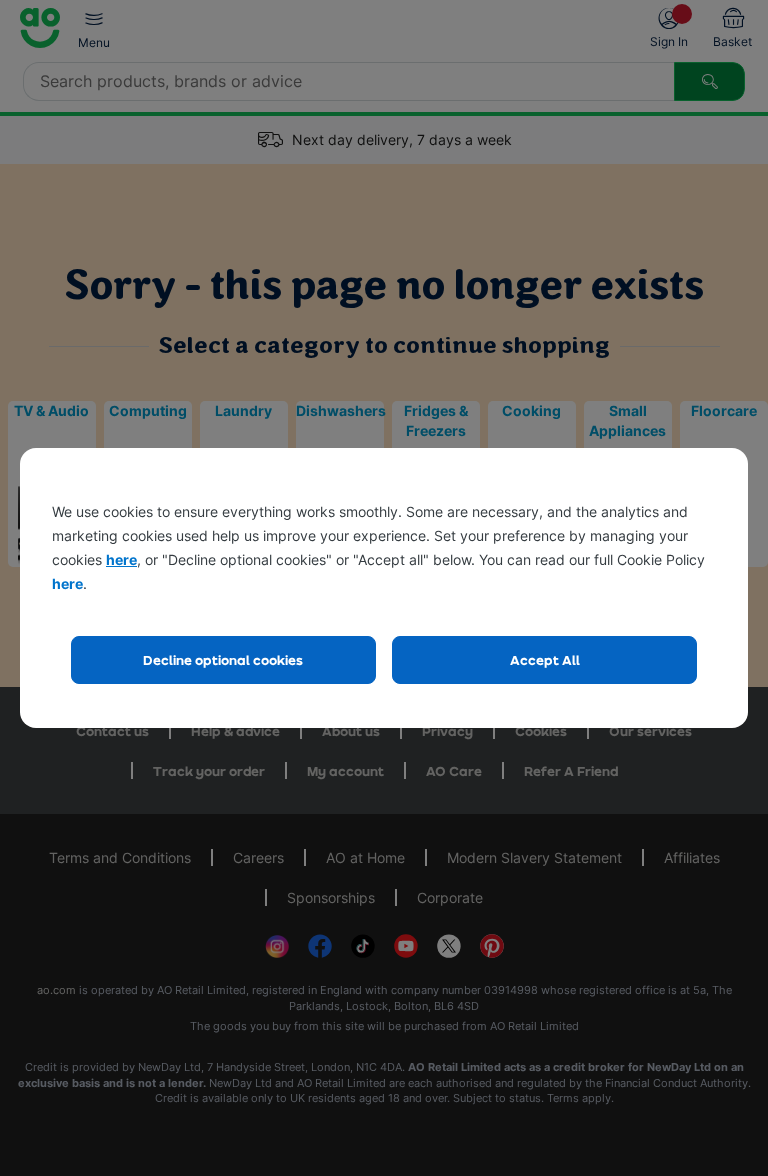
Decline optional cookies (223, 659)
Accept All (545, 659)
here (121, 559)
